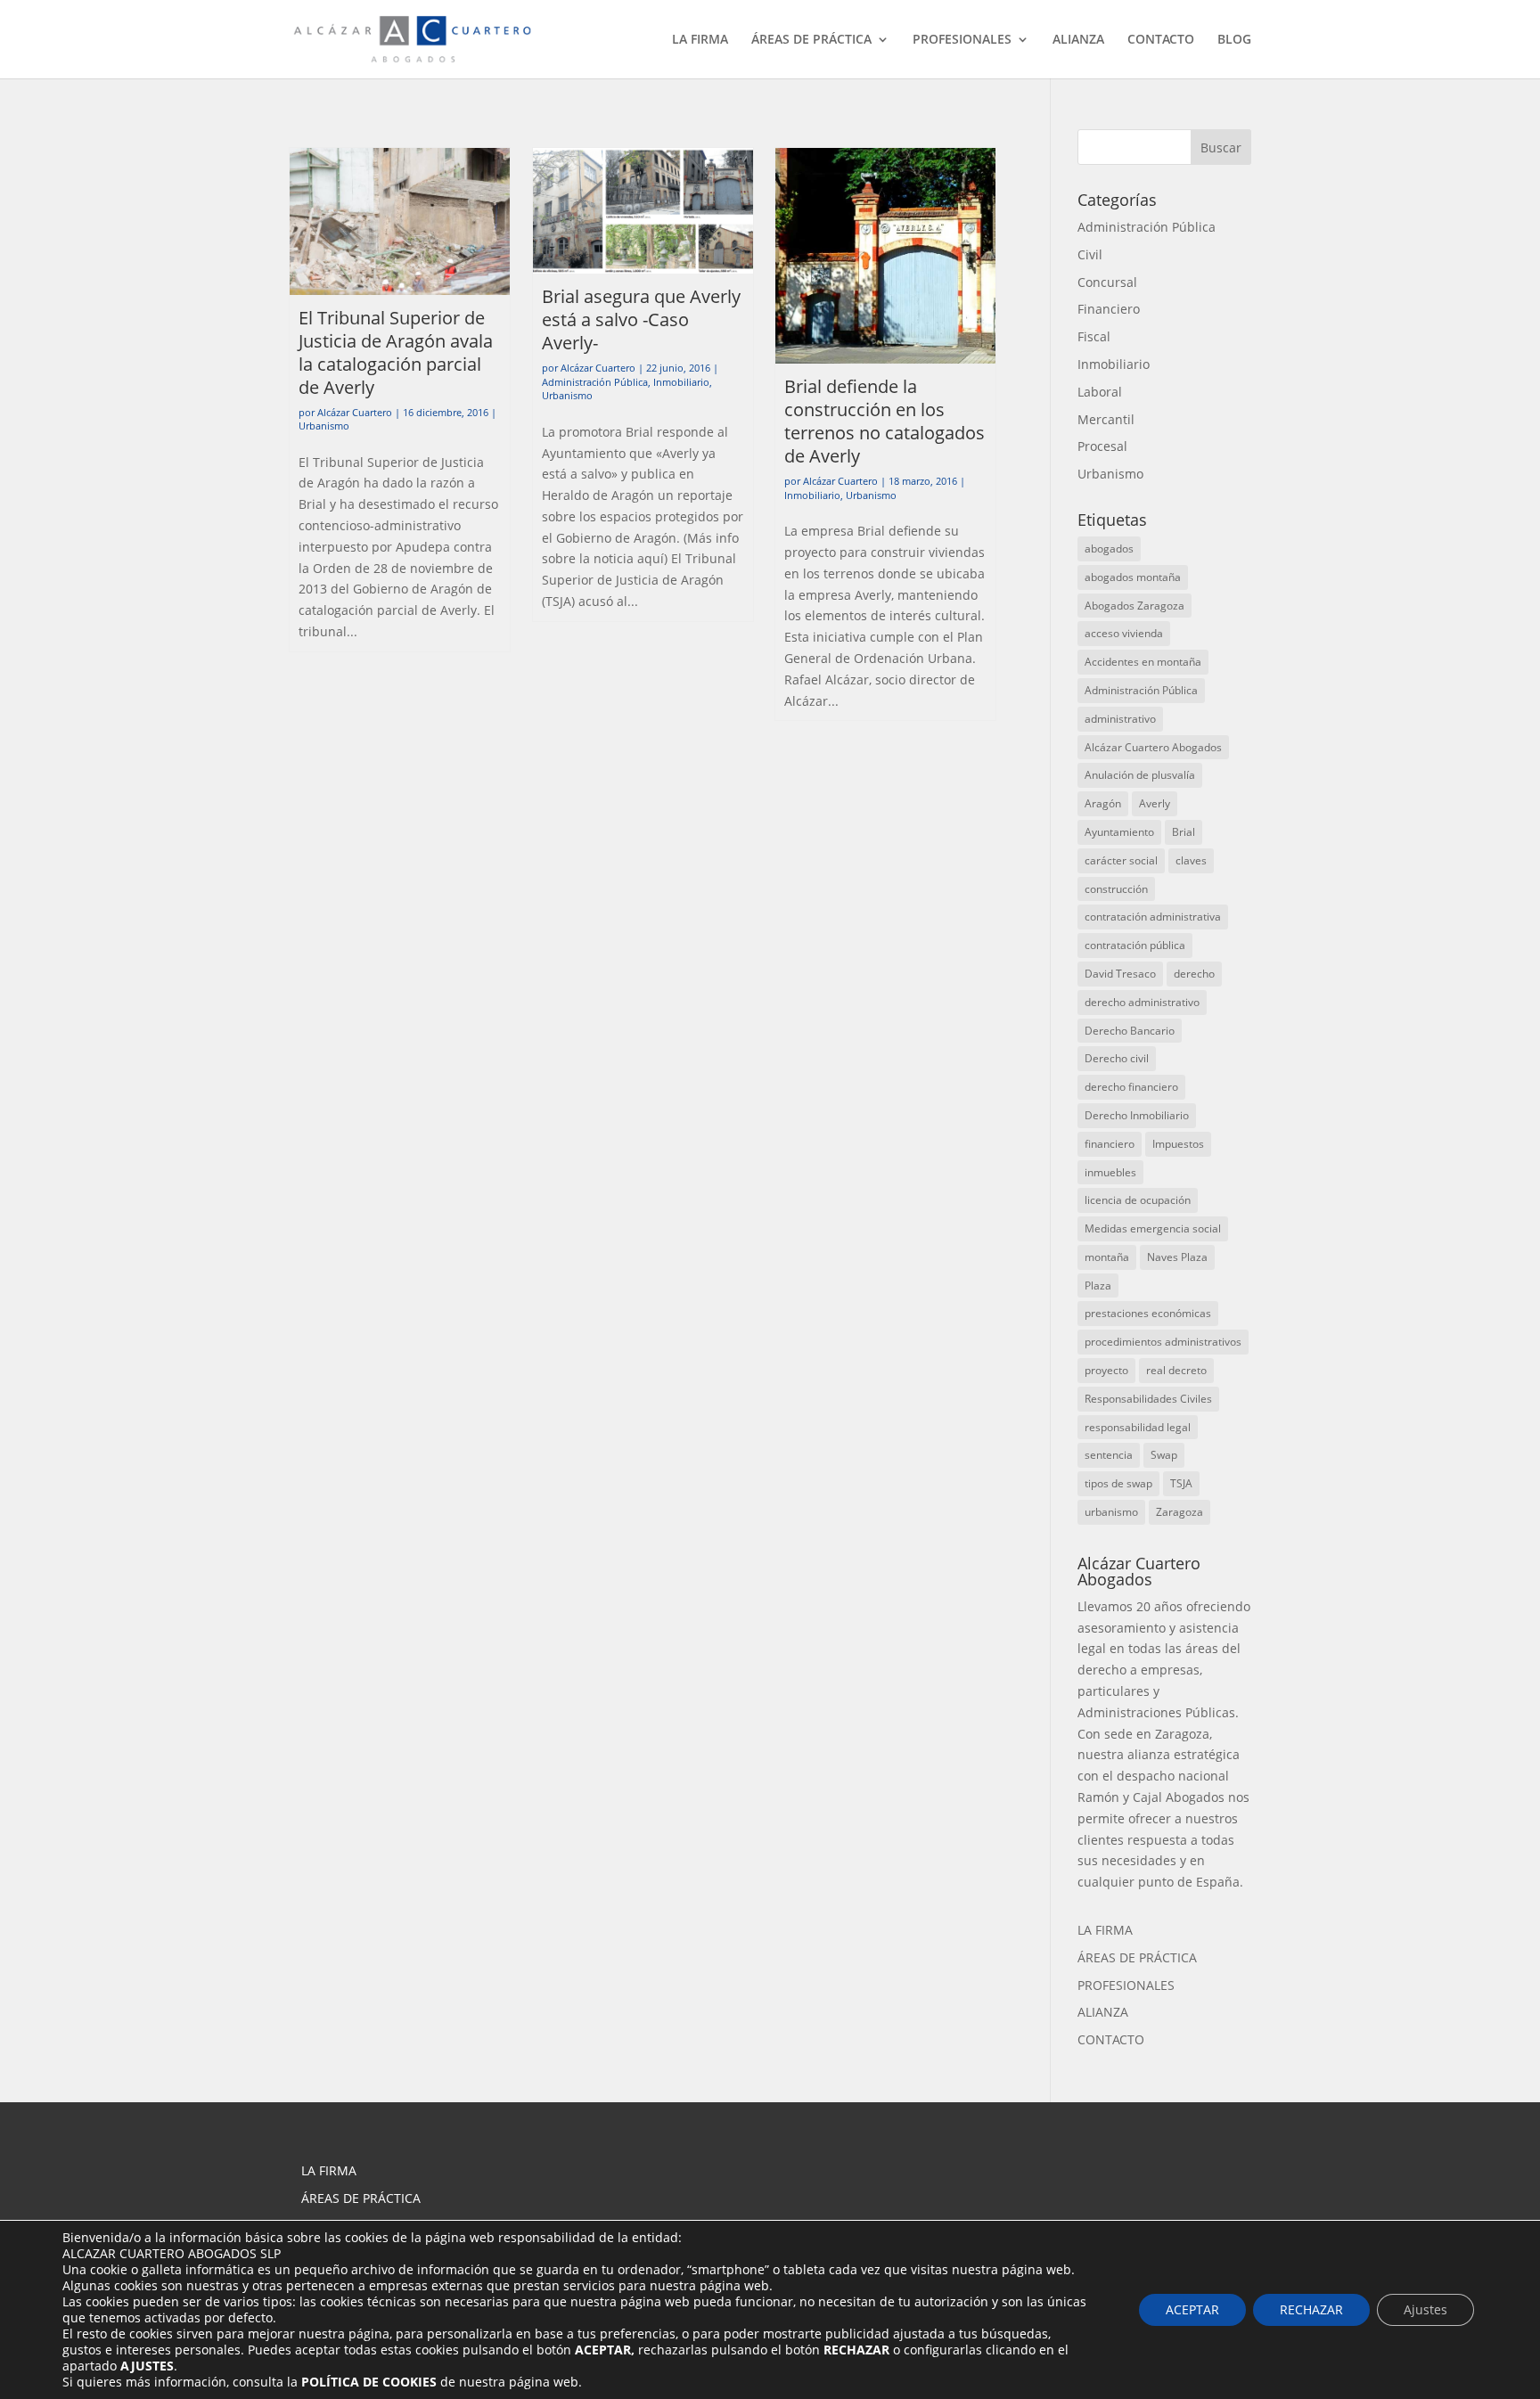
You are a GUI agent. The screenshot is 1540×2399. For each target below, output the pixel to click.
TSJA (1181, 1483)
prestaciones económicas (1148, 1313)
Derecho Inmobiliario (1137, 1115)
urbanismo (1111, 1512)
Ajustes (1425, 2309)
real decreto (1176, 1370)
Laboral (1100, 392)
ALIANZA (1078, 40)
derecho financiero (1131, 1087)
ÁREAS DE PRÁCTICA (811, 40)
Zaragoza (1180, 1512)
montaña (1107, 1257)
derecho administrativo (1142, 1002)
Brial (1184, 832)
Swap (1164, 1455)
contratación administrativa (1153, 917)
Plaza (1098, 1285)
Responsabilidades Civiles (1148, 1399)
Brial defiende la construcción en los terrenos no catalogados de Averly (885, 421)
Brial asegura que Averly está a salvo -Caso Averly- (641, 319)
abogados (1109, 549)
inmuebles (1110, 1172)
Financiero (1109, 309)
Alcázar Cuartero (355, 412)
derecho (1194, 974)
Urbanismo (324, 426)
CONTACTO (1161, 40)
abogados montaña (1133, 577)
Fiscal (1094, 336)
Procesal (1102, 446)
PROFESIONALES (962, 40)
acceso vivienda (1124, 633)
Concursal (1107, 282)
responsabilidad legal (1138, 1427)
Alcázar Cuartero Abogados (1153, 747)
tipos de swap (1118, 1483)
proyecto (1106, 1370)
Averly (1155, 803)
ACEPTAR (1192, 2309)
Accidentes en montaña (1143, 662)
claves (1191, 860)
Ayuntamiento (1119, 832)
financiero (1110, 1144)
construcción (1116, 889)
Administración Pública (595, 382)
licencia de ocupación (1138, 1200)
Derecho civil (1117, 1058)
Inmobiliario (681, 382)
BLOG (1234, 40)
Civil (1090, 254)
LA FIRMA (700, 40)
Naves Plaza (1177, 1257)
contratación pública (1135, 945)
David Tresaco (1120, 974)
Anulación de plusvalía (1140, 775)
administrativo (1120, 719)
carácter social (1121, 860)
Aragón (1103, 803)
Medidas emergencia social (1153, 1228)
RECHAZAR (1311, 2309)
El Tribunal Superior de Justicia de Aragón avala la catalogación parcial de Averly (396, 352)
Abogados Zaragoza (1135, 606)
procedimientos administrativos (1163, 1342)
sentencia (1109, 1455)
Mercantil (1106, 419)
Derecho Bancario (1130, 1031)
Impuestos (1178, 1144)
